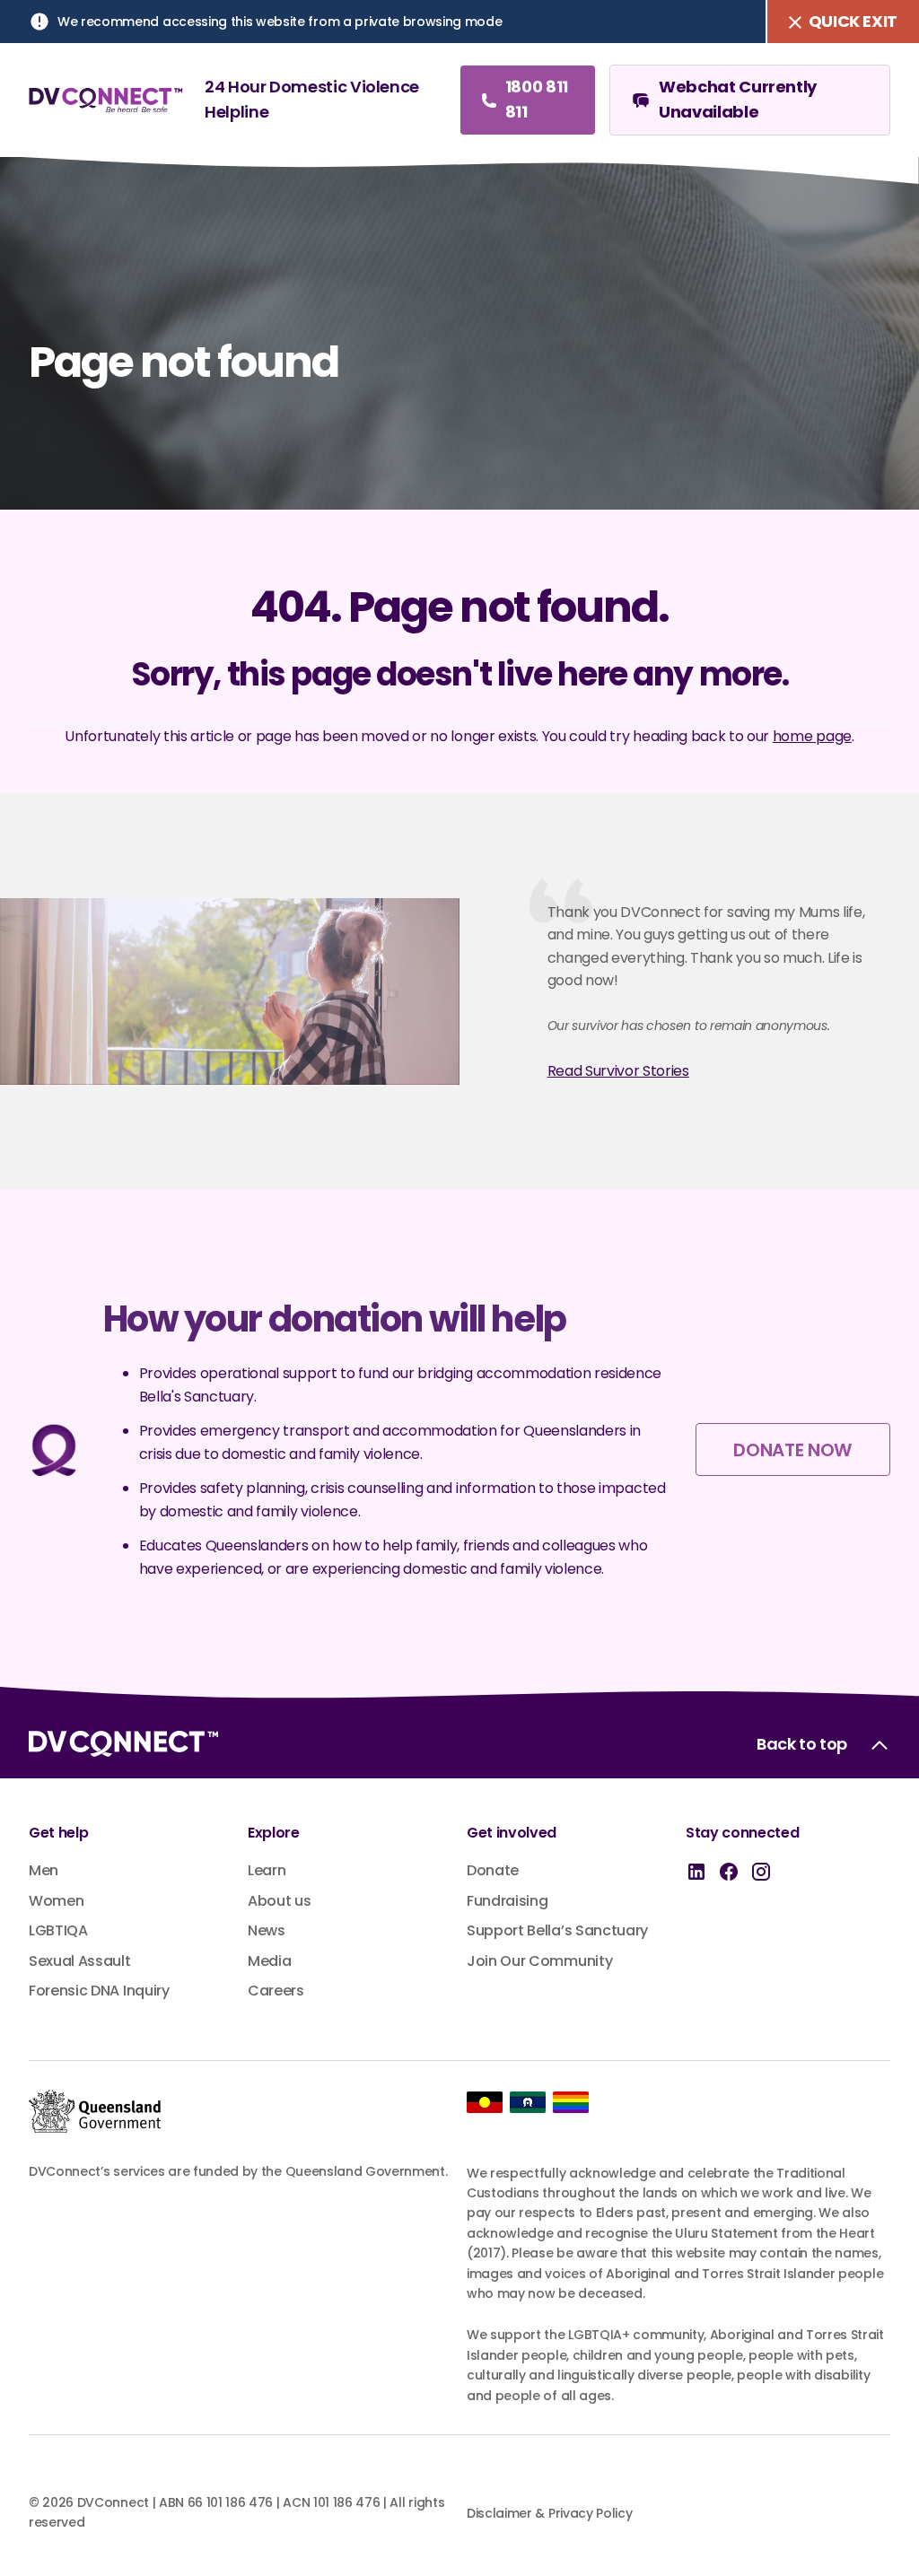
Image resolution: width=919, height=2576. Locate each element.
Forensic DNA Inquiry (99, 1991)
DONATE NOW (792, 1450)
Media (269, 1961)
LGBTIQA (58, 1930)
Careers (276, 1991)
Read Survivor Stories (618, 1071)
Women (56, 1901)
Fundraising (507, 1901)
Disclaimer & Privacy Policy (549, 2513)
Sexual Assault (80, 1961)
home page (812, 736)
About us (279, 1901)
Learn (267, 1870)
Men (44, 1870)
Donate (493, 1870)
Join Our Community (539, 1961)
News (267, 1930)
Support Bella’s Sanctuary (557, 1930)
